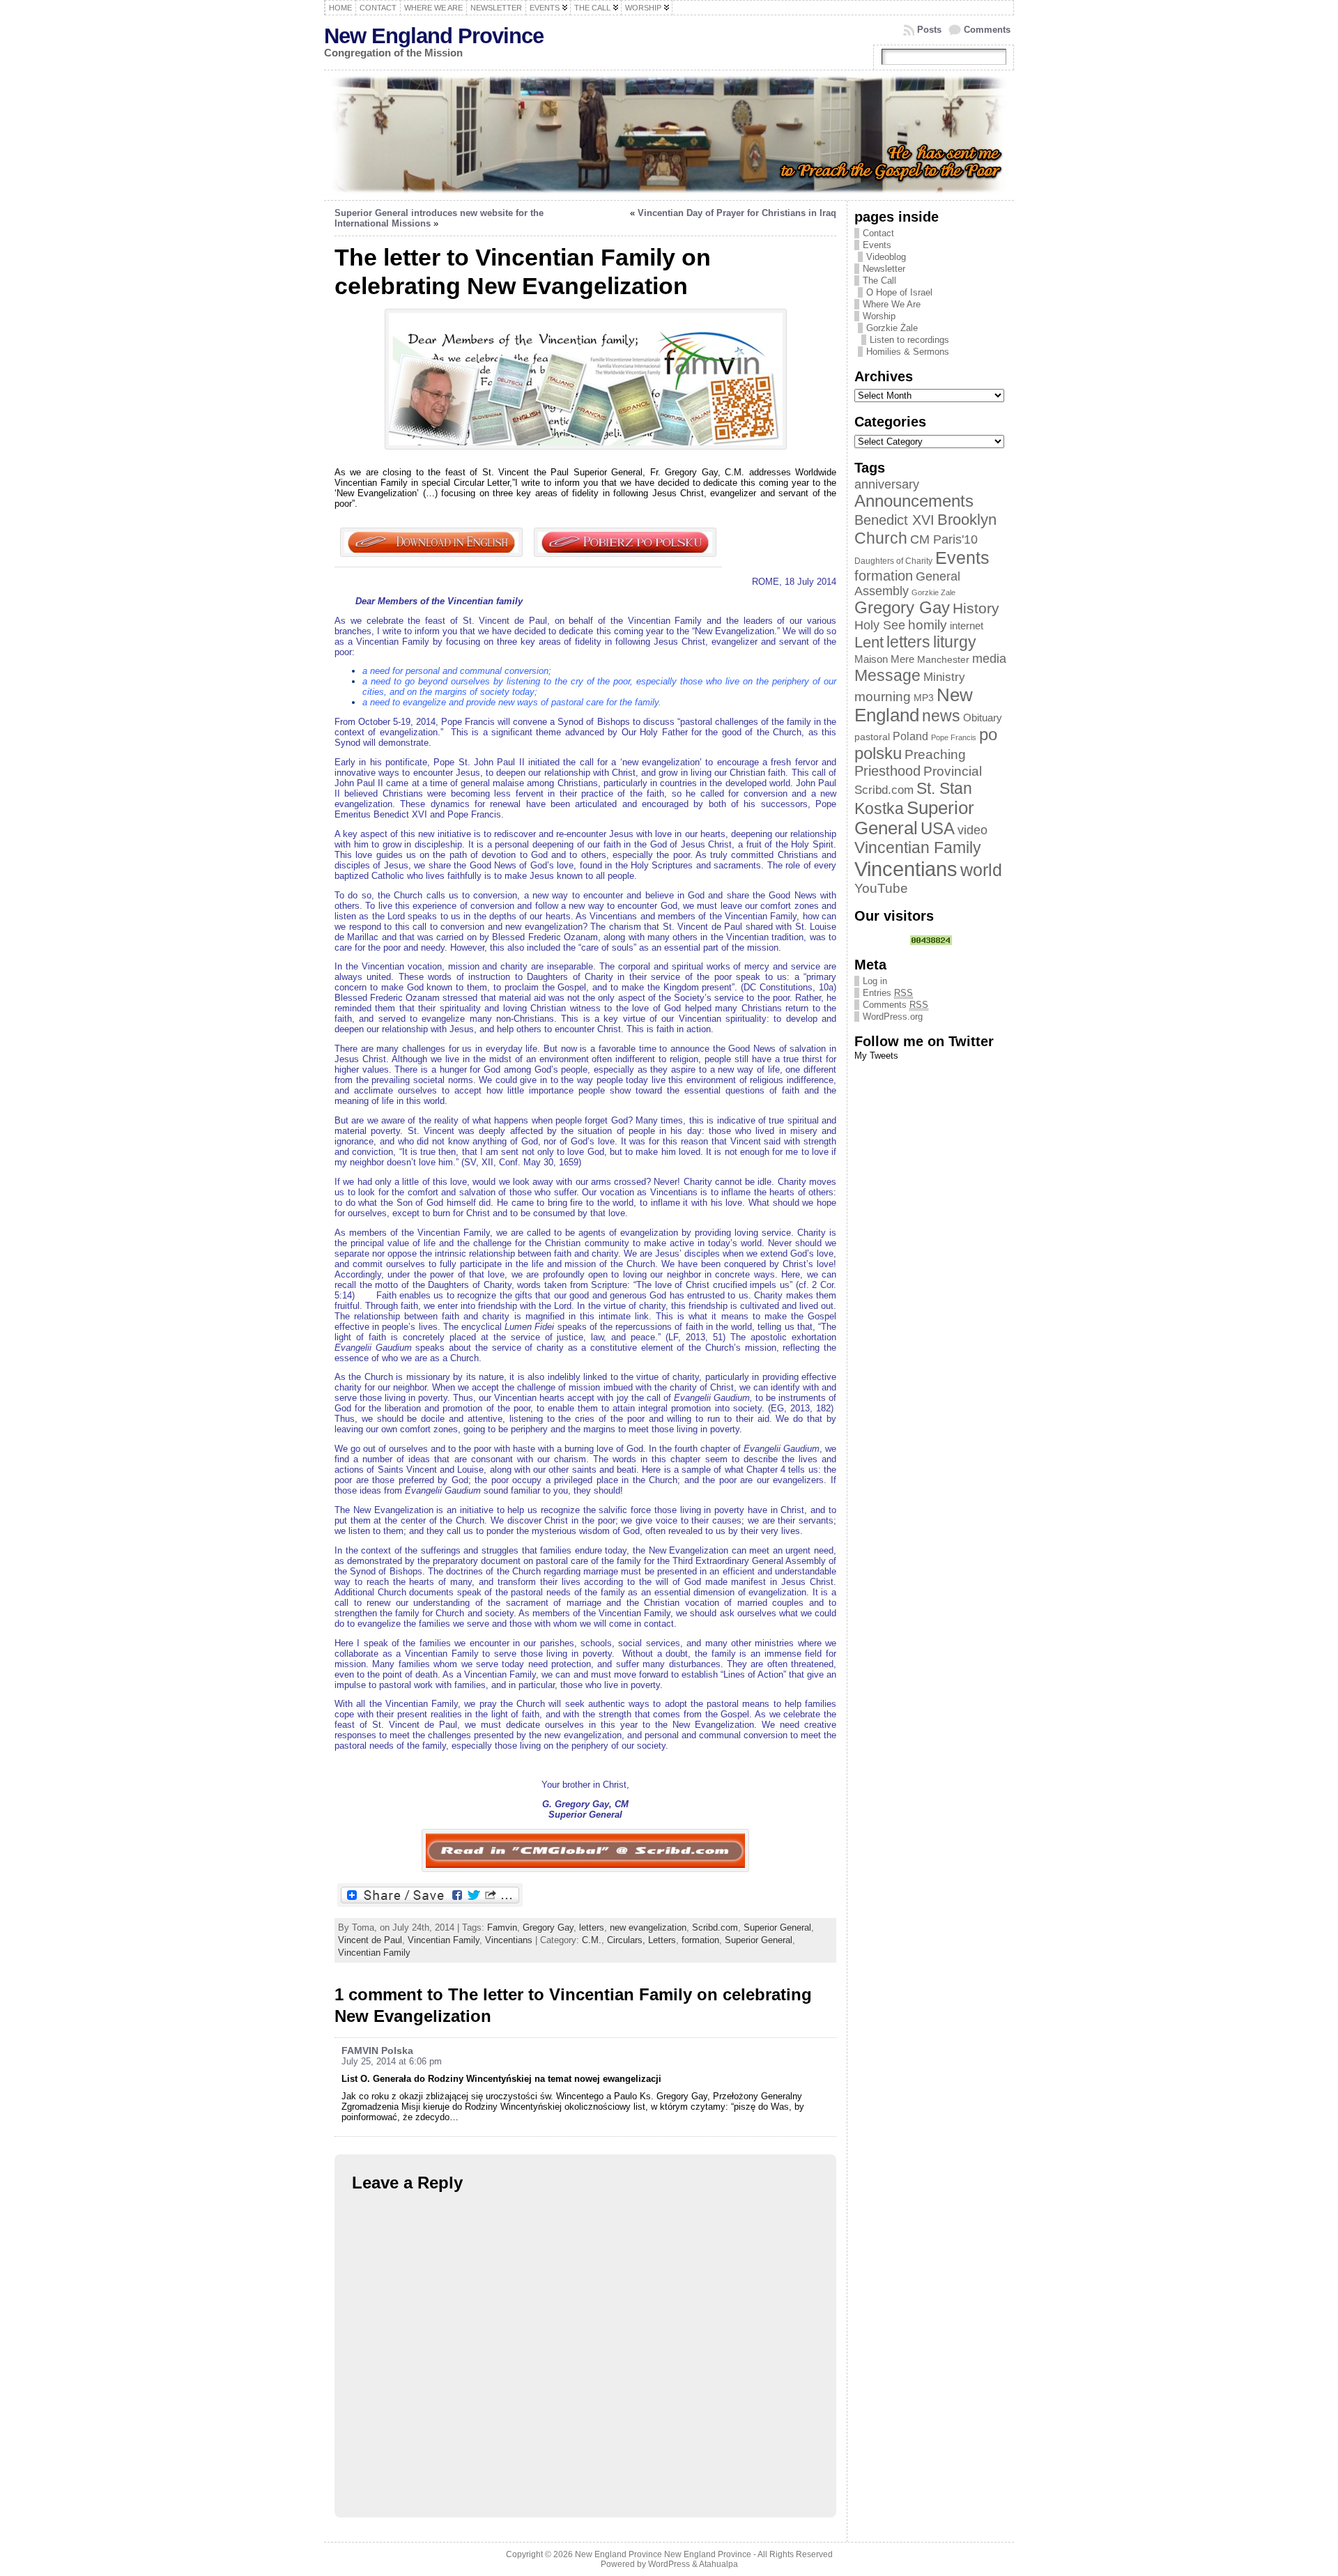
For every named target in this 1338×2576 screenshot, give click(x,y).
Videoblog (886, 257)
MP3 (924, 698)
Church (881, 538)
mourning (883, 697)
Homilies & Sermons (908, 352)
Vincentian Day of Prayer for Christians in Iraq (737, 213)
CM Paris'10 (944, 539)
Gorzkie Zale (933, 592)
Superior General (777, 1927)
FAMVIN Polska (377, 2050)
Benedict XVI (894, 520)
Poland (910, 736)
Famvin (502, 1927)
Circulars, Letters (641, 1940)
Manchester (943, 660)
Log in (875, 981)
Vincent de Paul (370, 1940)
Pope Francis (954, 737)
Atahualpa (718, 2564)
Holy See (880, 625)
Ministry (944, 677)
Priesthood (887, 771)
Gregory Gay (548, 1927)
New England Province (434, 36)
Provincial (953, 771)
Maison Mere (884, 659)
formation (700, 1940)
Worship (879, 316)
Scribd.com (715, 1927)
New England (914, 705)
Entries (888, 993)
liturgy (955, 642)
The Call (879, 281)
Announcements (914, 501)
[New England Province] (669, 135)
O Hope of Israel (899, 292)
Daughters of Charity (893, 561)
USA (938, 828)
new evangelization (648, 1927)
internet (967, 626)
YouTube (881, 888)
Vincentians (509, 1940)
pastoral (872, 737)
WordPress (669, 2564)
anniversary (887, 484)
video (972, 830)
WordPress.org (893, 1017)
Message (887, 675)
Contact (878, 233)
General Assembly (907, 584)
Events (877, 245)
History (976, 608)
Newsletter (884, 269)
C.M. (592, 1940)
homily (928, 625)
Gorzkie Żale (892, 328)
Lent (869, 642)
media (989, 659)
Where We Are (892, 304)
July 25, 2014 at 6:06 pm (392, 2061)
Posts (929, 30)
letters (592, 1927)
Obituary (983, 718)
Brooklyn (967, 520)
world (981, 870)
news (941, 716)
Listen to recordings (909, 340)
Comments (987, 30)
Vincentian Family (444, 1940)
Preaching (935, 754)
